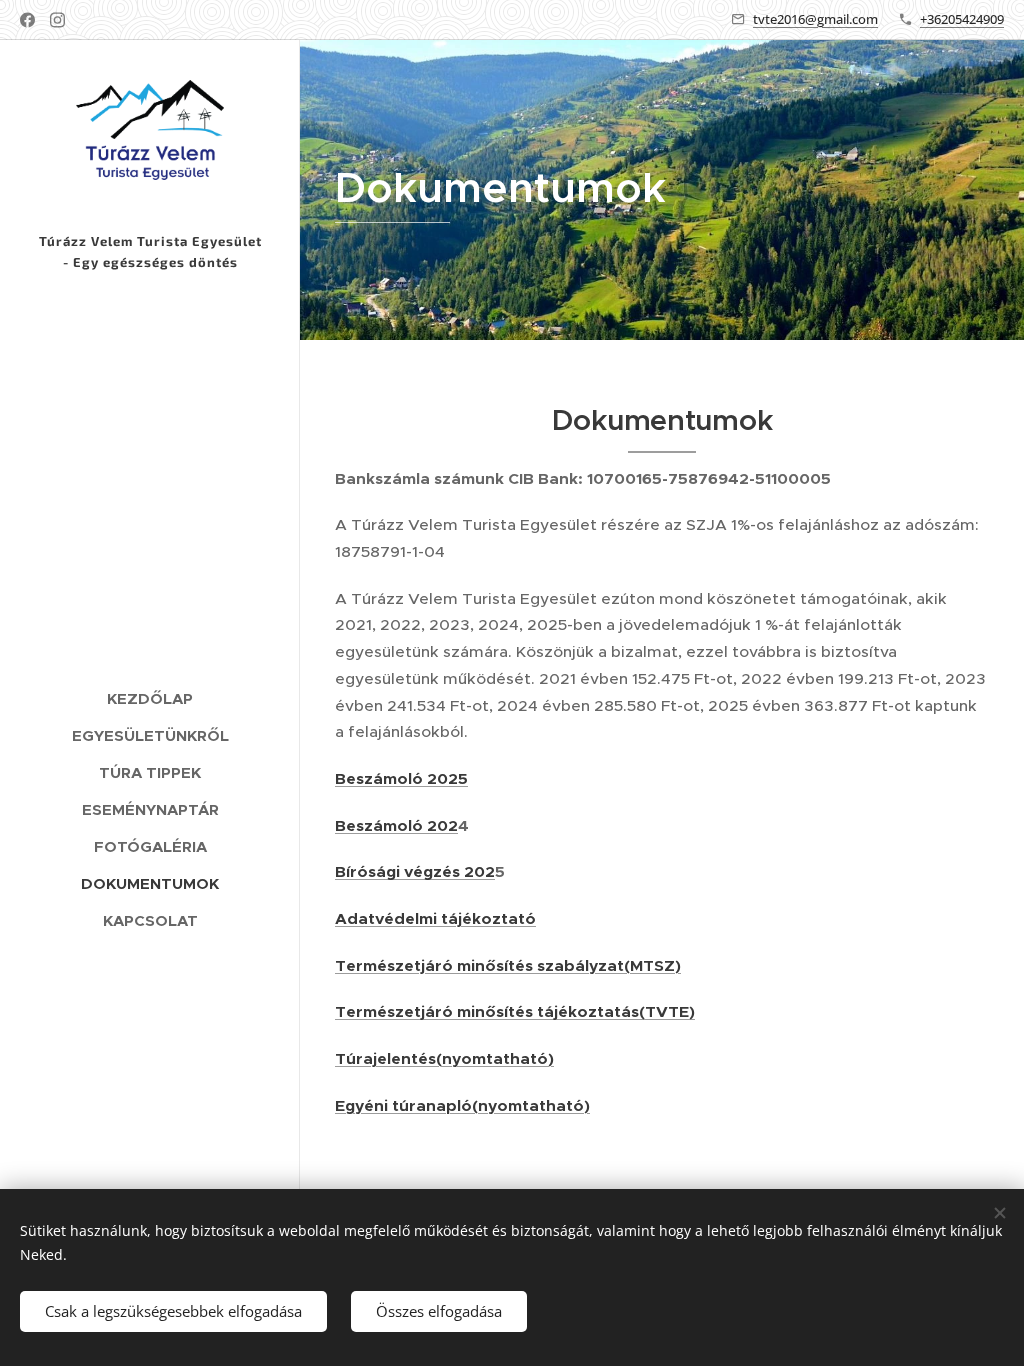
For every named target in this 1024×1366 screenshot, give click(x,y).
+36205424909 (962, 19)
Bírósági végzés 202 (415, 872)
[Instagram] (57, 20)
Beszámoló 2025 (401, 779)
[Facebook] (27, 20)
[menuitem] (150, 698)
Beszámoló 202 (396, 826)
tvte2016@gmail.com (815, 19)
